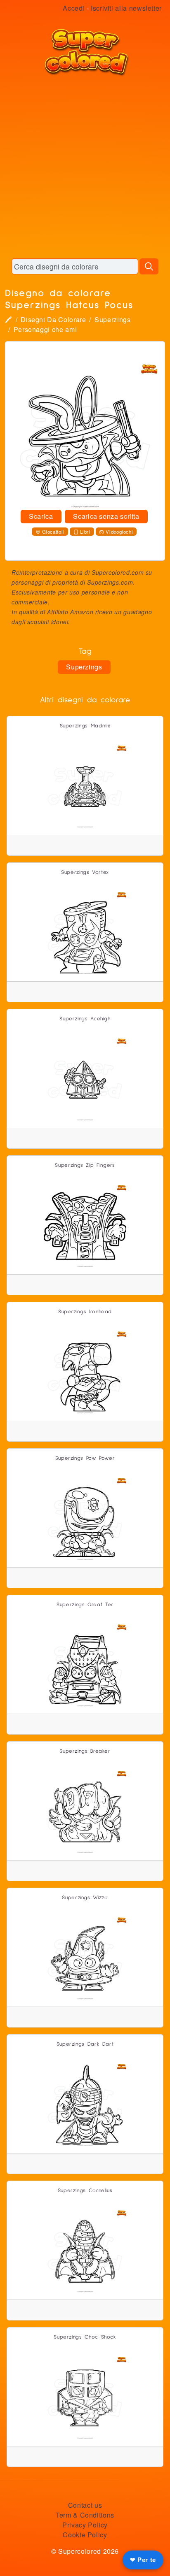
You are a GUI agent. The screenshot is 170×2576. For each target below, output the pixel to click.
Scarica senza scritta (106, 516)
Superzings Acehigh (85, 1019)
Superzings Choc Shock (85, 2337)
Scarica (41, 516)
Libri (85, 532)
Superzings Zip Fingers (85, 1165)
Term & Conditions (85, 2515)
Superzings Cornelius (85, 2191)
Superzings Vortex (85, 872)
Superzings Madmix (85, 726)
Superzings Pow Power (85, 1458)
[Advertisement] (85, 167)
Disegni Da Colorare (53, 319)
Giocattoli (53, 532)
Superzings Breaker (85, 1751)
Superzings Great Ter (85, 1605)
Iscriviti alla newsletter (126, 8)
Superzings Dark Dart (85, 2044)
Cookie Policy (85, 2535)
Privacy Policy (85, 2525)
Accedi (74, 8)
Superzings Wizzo (85, 1898)
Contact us (85, 2505)
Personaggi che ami (45, 329)
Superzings (112, 319)
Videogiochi (119, 532)
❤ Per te (143, 2560)
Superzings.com (110, 582)
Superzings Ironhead (85, 1312)
